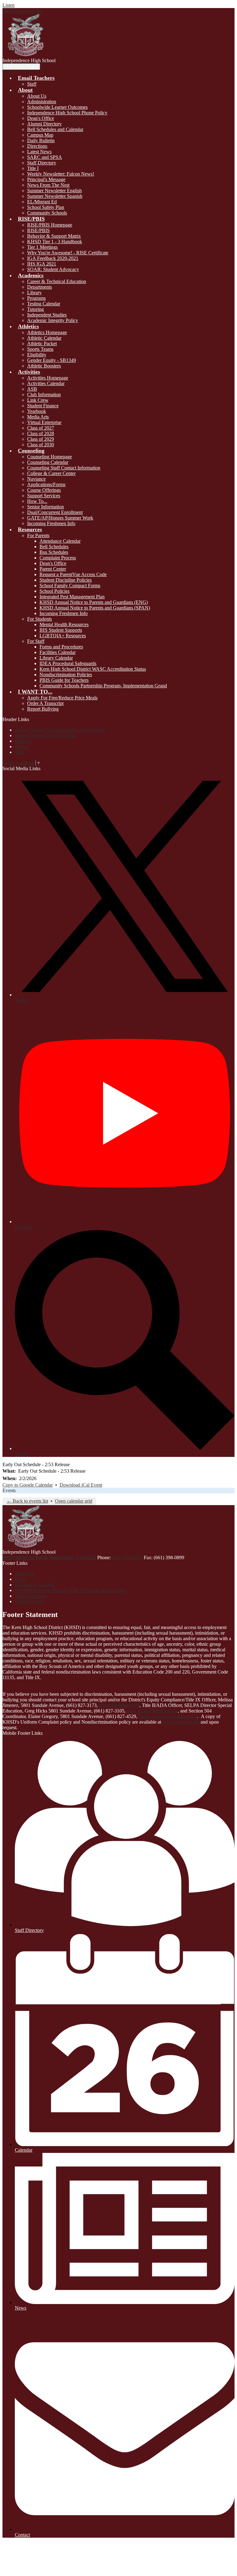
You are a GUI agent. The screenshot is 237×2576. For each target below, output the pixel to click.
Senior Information (46, 507)
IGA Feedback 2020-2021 (53, 258)
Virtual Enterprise (44, 422)
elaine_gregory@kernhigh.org (168, 1716)
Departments (39, 287)
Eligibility (37, 355)
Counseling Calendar (48, 462)
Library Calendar (56, 658)
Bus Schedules (54, 552)
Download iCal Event (81, 1485)
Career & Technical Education (57, 281)
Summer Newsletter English (54, 191)
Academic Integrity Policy (53, 320)
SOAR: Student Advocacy (53, 269)
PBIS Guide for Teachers (64, 680)
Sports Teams (40, 349)
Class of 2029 (41, 439)
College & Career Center (51, 473)
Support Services (44, 496)
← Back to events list (27, 1501)
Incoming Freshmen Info (51, 523)
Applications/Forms (46, 484)
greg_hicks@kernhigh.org (152, 1711)
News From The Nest (48, 185)
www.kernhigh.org (181, 1722)
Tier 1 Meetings (42, 247)
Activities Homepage (48, 378)
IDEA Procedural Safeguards (68, 663)
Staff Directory (42, 163)
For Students (39, 619)
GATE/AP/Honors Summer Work (60, 518)
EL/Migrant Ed (42, 202)
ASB (32, 389)
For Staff (36, 641)
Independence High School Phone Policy (67, 113)
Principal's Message (46, 179)
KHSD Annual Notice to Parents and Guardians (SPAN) (95, 608)
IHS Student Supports (61, 630)
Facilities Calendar (58, 652)
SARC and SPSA (45, 157)
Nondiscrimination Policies (66, 675)
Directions (37, 146)
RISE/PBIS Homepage (50, 225)
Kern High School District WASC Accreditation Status (93, 669)
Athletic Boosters (44, 366)
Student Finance (43, 406)
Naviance (36, 479)
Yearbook (37, 411)
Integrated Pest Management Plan (72, 597)
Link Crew (38, 400)
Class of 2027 (41, 428)
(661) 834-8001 (128, 1557)
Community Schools (47, 213)
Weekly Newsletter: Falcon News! (61, 174)
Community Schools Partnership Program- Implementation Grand (103, 686)
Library (34, 293)
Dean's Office (41, 118)
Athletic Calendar (44, 338)
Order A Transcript (45, 703)
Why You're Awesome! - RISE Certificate (68, 253)
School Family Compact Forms (70, 586)
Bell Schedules (54, 547)
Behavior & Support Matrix (54, 236)
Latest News (39, 152)
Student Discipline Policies (66, 580)
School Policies (54, 591)
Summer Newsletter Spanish (55, 196)
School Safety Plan (46, 207)
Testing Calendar (44, 304)
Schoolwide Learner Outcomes (57, 107)
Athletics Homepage (47, 332)
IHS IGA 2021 (42, 264)
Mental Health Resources (64, 624)
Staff (32, 84)
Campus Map (40, 135)
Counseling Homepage (50, 457)
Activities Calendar (46, 383)
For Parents (38, 535)
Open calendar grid (74, 1501)
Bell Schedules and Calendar (55, 129)
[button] (36, 78)
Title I (33, 168)
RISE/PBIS (38, 230)
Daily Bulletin (41, 140)
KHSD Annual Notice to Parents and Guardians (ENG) (94, 602)
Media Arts (38, 417)
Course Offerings (44, 490)
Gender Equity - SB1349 (52, 360)
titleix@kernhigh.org (119, 1705)
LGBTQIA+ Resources (63, 636)
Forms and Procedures (61, 647)
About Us (37, 96)
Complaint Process (58, 558)
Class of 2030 (41, 445)
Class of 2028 (41, 433)
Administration (42, 102)
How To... (37, 501)
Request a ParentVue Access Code (73, 574)
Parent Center (53, 569)
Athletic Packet (42, 344)
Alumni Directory (44, 124)
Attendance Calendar (60, 541)
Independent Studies (47, 315)
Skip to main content (23, 11)
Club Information (44, 395)
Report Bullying (43, 709)
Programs (36, 298)
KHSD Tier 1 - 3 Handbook (55, 242)
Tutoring (35, 309)
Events (9, 1490)
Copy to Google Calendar (28, 1485)
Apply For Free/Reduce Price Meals (62, 698)
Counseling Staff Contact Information (64, 468)
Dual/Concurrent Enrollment (55, 512)
